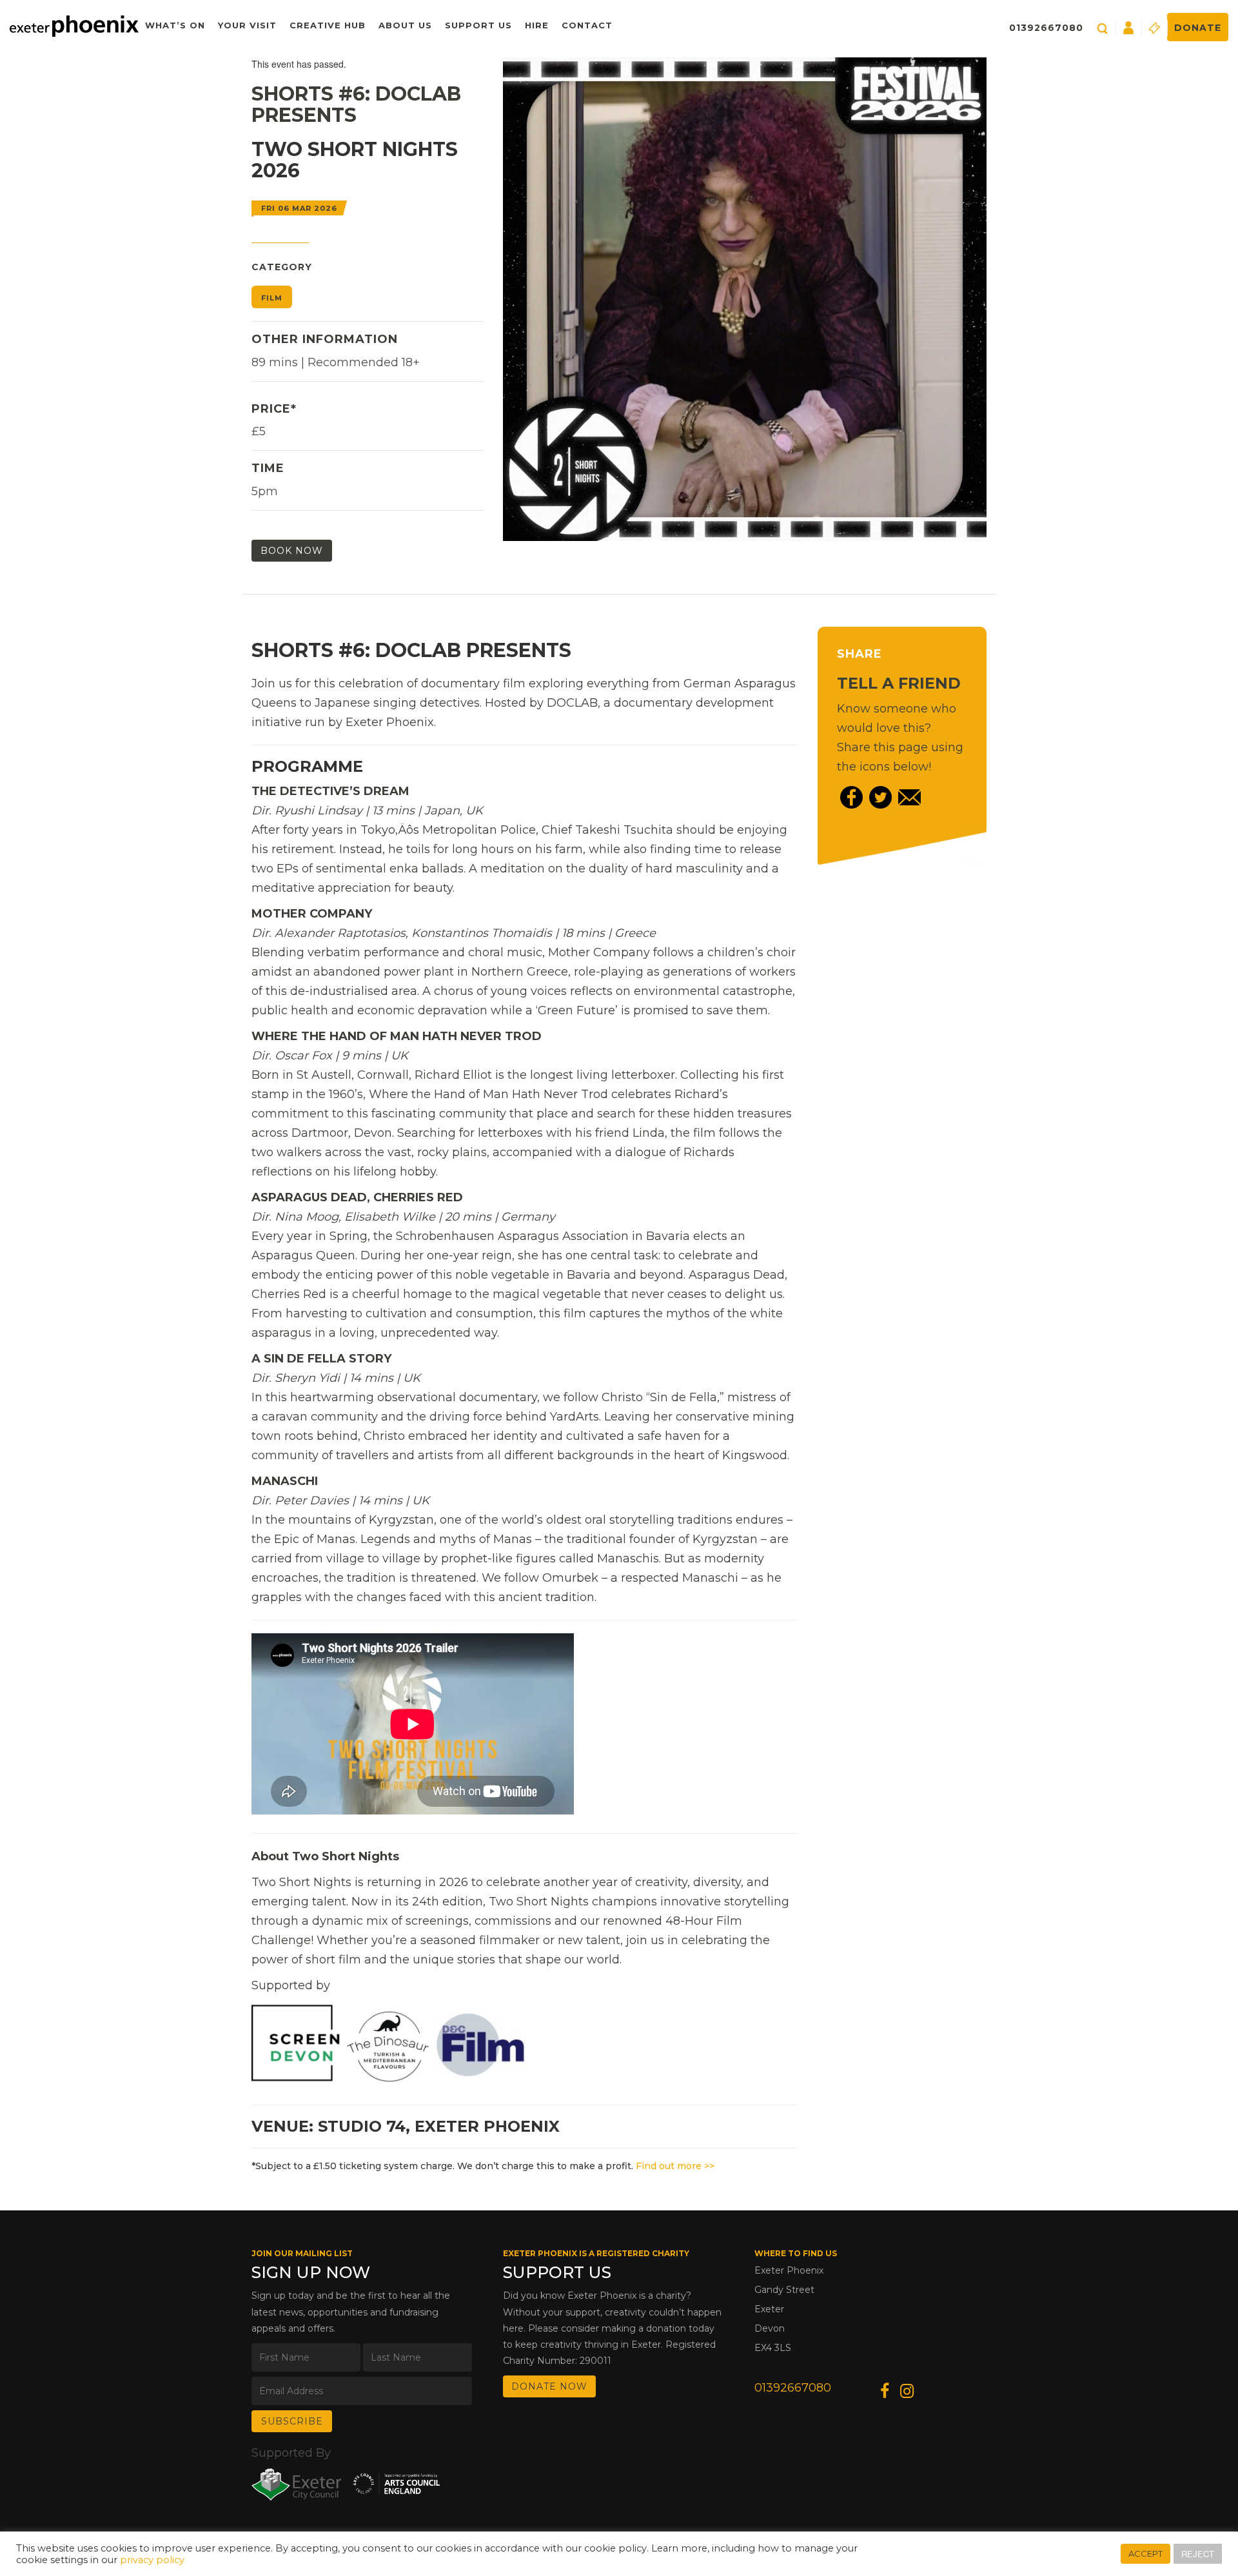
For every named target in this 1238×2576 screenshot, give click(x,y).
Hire (537, 25)
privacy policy (152, 2560)
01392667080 (1046, 28)
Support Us (478, 25)
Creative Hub (328, 25)
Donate (1198, 28)
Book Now (292, 551)
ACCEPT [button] (1145, 2553)
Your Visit (247, 25)
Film (272, 298)
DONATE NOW (549, 2386)
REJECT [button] (1198, 2554)
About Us (405, 25)
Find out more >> (675, 2166)
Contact (587, 25)
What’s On (175, 25)
